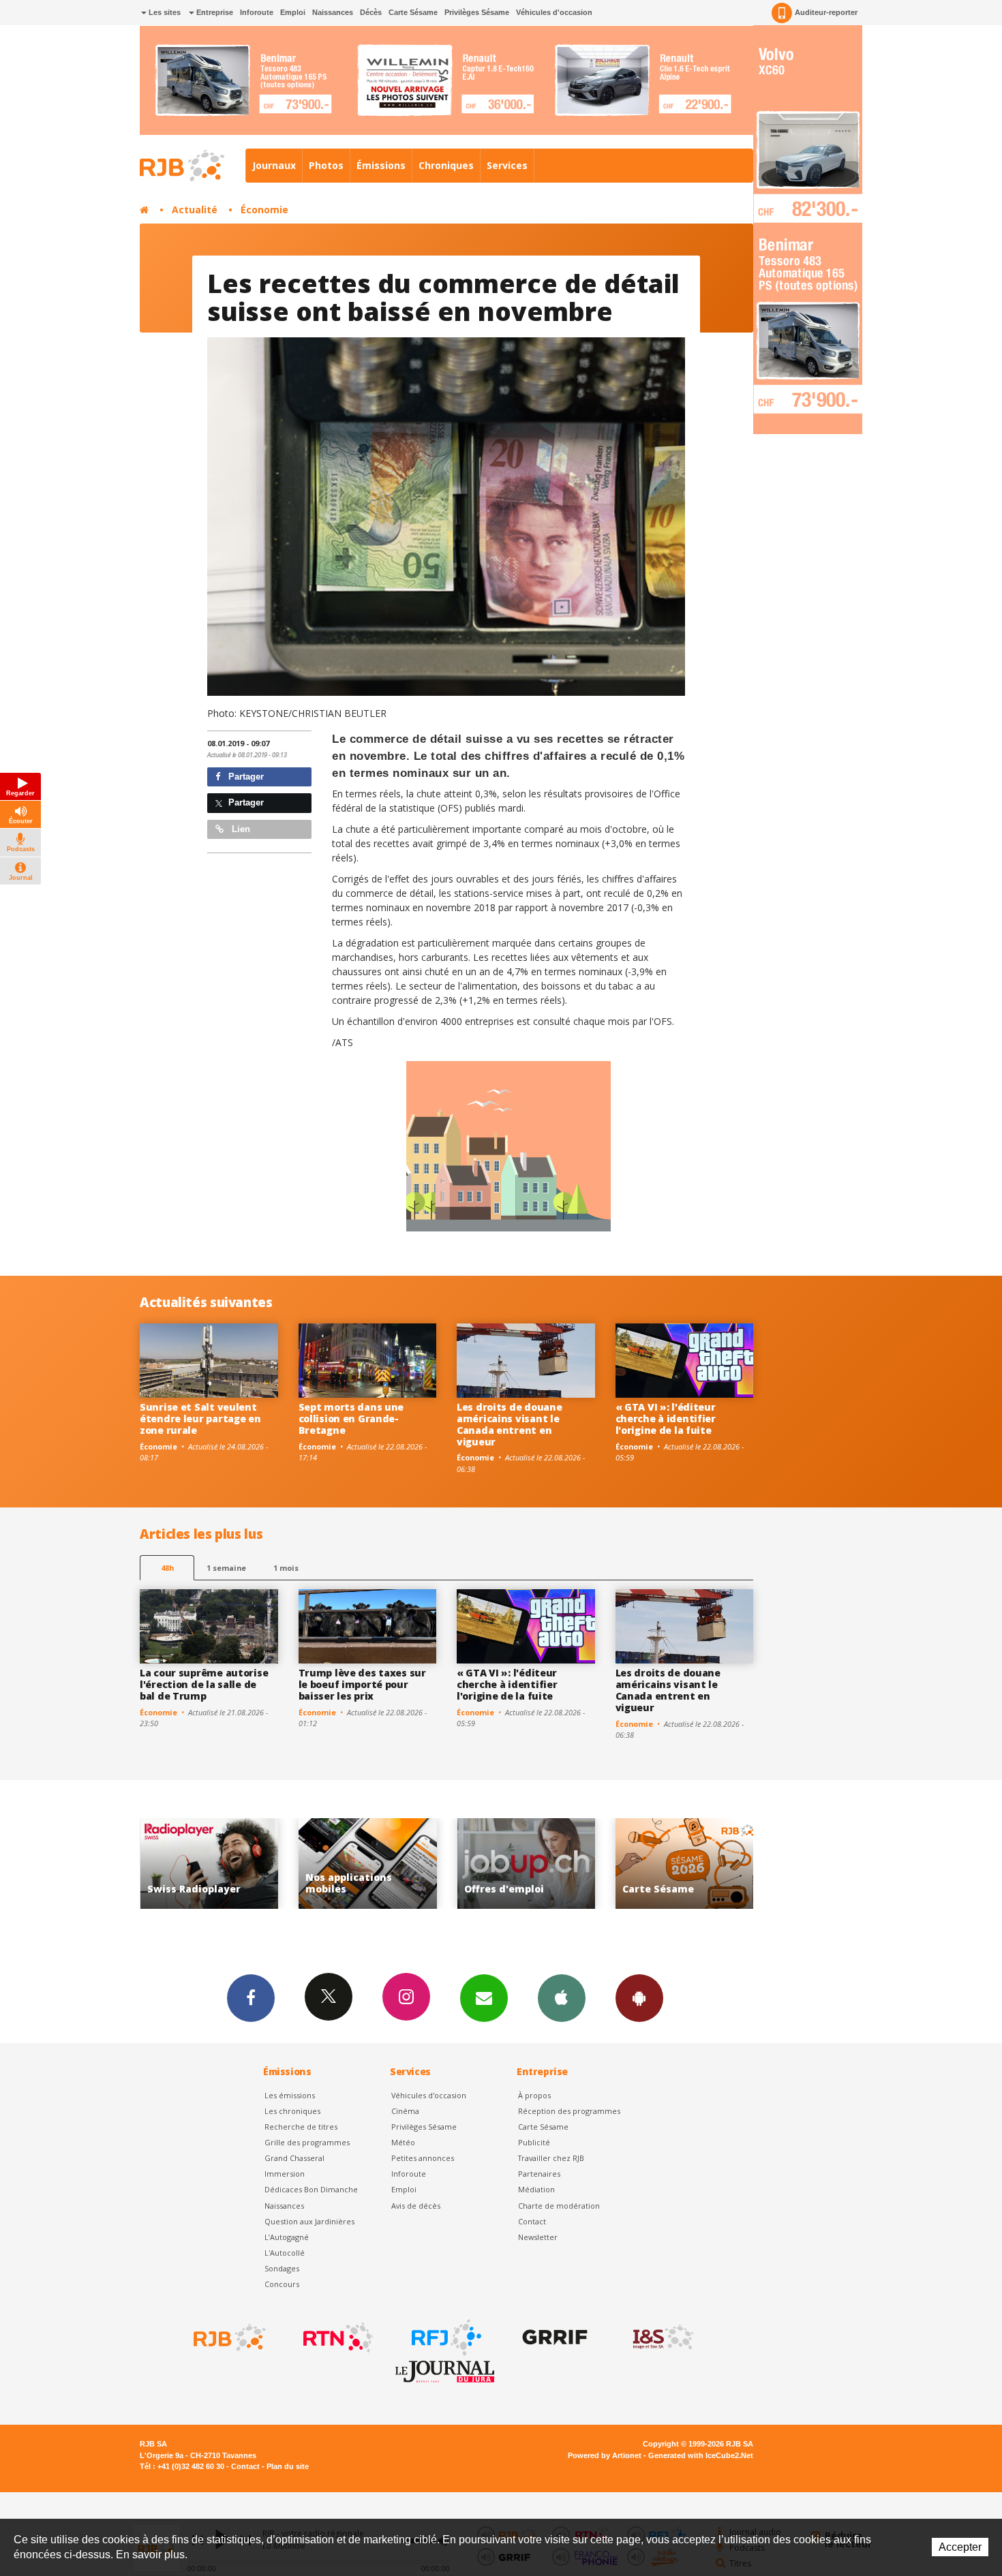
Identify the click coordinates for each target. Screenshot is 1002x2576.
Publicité (534, 2142)
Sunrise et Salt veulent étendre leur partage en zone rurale (200, 1419)
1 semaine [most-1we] (226, 1568)
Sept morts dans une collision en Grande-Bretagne (351, 1419)
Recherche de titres (301, 2127)
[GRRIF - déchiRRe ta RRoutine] (553, 2337)
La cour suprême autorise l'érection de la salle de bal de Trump (204, 1684)
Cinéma (405, 2111)
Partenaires (539, 2174)
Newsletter (538, 2237)
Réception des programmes (569, 2111)
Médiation (536, 2189)
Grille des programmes (307, 2142)
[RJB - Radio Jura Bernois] (228, 2337)
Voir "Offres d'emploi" (368, 1864)
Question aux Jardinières (309, 2221)
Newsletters (484, 1998)
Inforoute (257, 12)
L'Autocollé (285, 2253)
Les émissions (290, 2095)
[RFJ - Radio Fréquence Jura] (445, 2337)
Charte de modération (559, 2206)
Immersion (285, 2174)
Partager (245, 777)
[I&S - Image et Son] (662, 2337)
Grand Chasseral (294, 2158)
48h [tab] (167, 1568)
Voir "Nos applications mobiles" (209, 1864)
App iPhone (562, 1998)
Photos (326, 165)
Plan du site (288, 2466)
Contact (532, 2221)
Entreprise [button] (214, 12)
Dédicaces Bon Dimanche (311, 2189)
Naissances (333, 12)
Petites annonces (423, 2158)
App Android (639, 1998)
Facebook (251, 1998)
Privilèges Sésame (477, 12)
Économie (264, 210)
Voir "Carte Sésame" (526, 1864)
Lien (240, 829)
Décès (371, 12)
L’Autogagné (287, 2237)
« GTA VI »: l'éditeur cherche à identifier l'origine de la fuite (666, 1419)
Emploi (293, 12)
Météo (403, 2142)
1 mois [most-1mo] (286, 1568)
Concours (282, 2284)
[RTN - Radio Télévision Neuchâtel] (337, 2337)
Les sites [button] (164, 12)
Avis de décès (416, 2206)
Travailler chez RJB (551, 2158)
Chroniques (446, 165)
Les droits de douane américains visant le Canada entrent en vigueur (509, 1424)
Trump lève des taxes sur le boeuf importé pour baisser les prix (362, 1684)
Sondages (282, 2268)
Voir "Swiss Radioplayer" (685, 1864)
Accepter (960, 2547)
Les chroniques (292, 2111)
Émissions (381, 165)
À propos (534, 2095)
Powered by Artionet (605, 2455)
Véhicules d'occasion (554, 12)
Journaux (274, 165)
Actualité (195, 210)
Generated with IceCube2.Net (701, 2455)
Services (507, 165)
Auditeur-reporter (826, 12)
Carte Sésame (413, 12)
